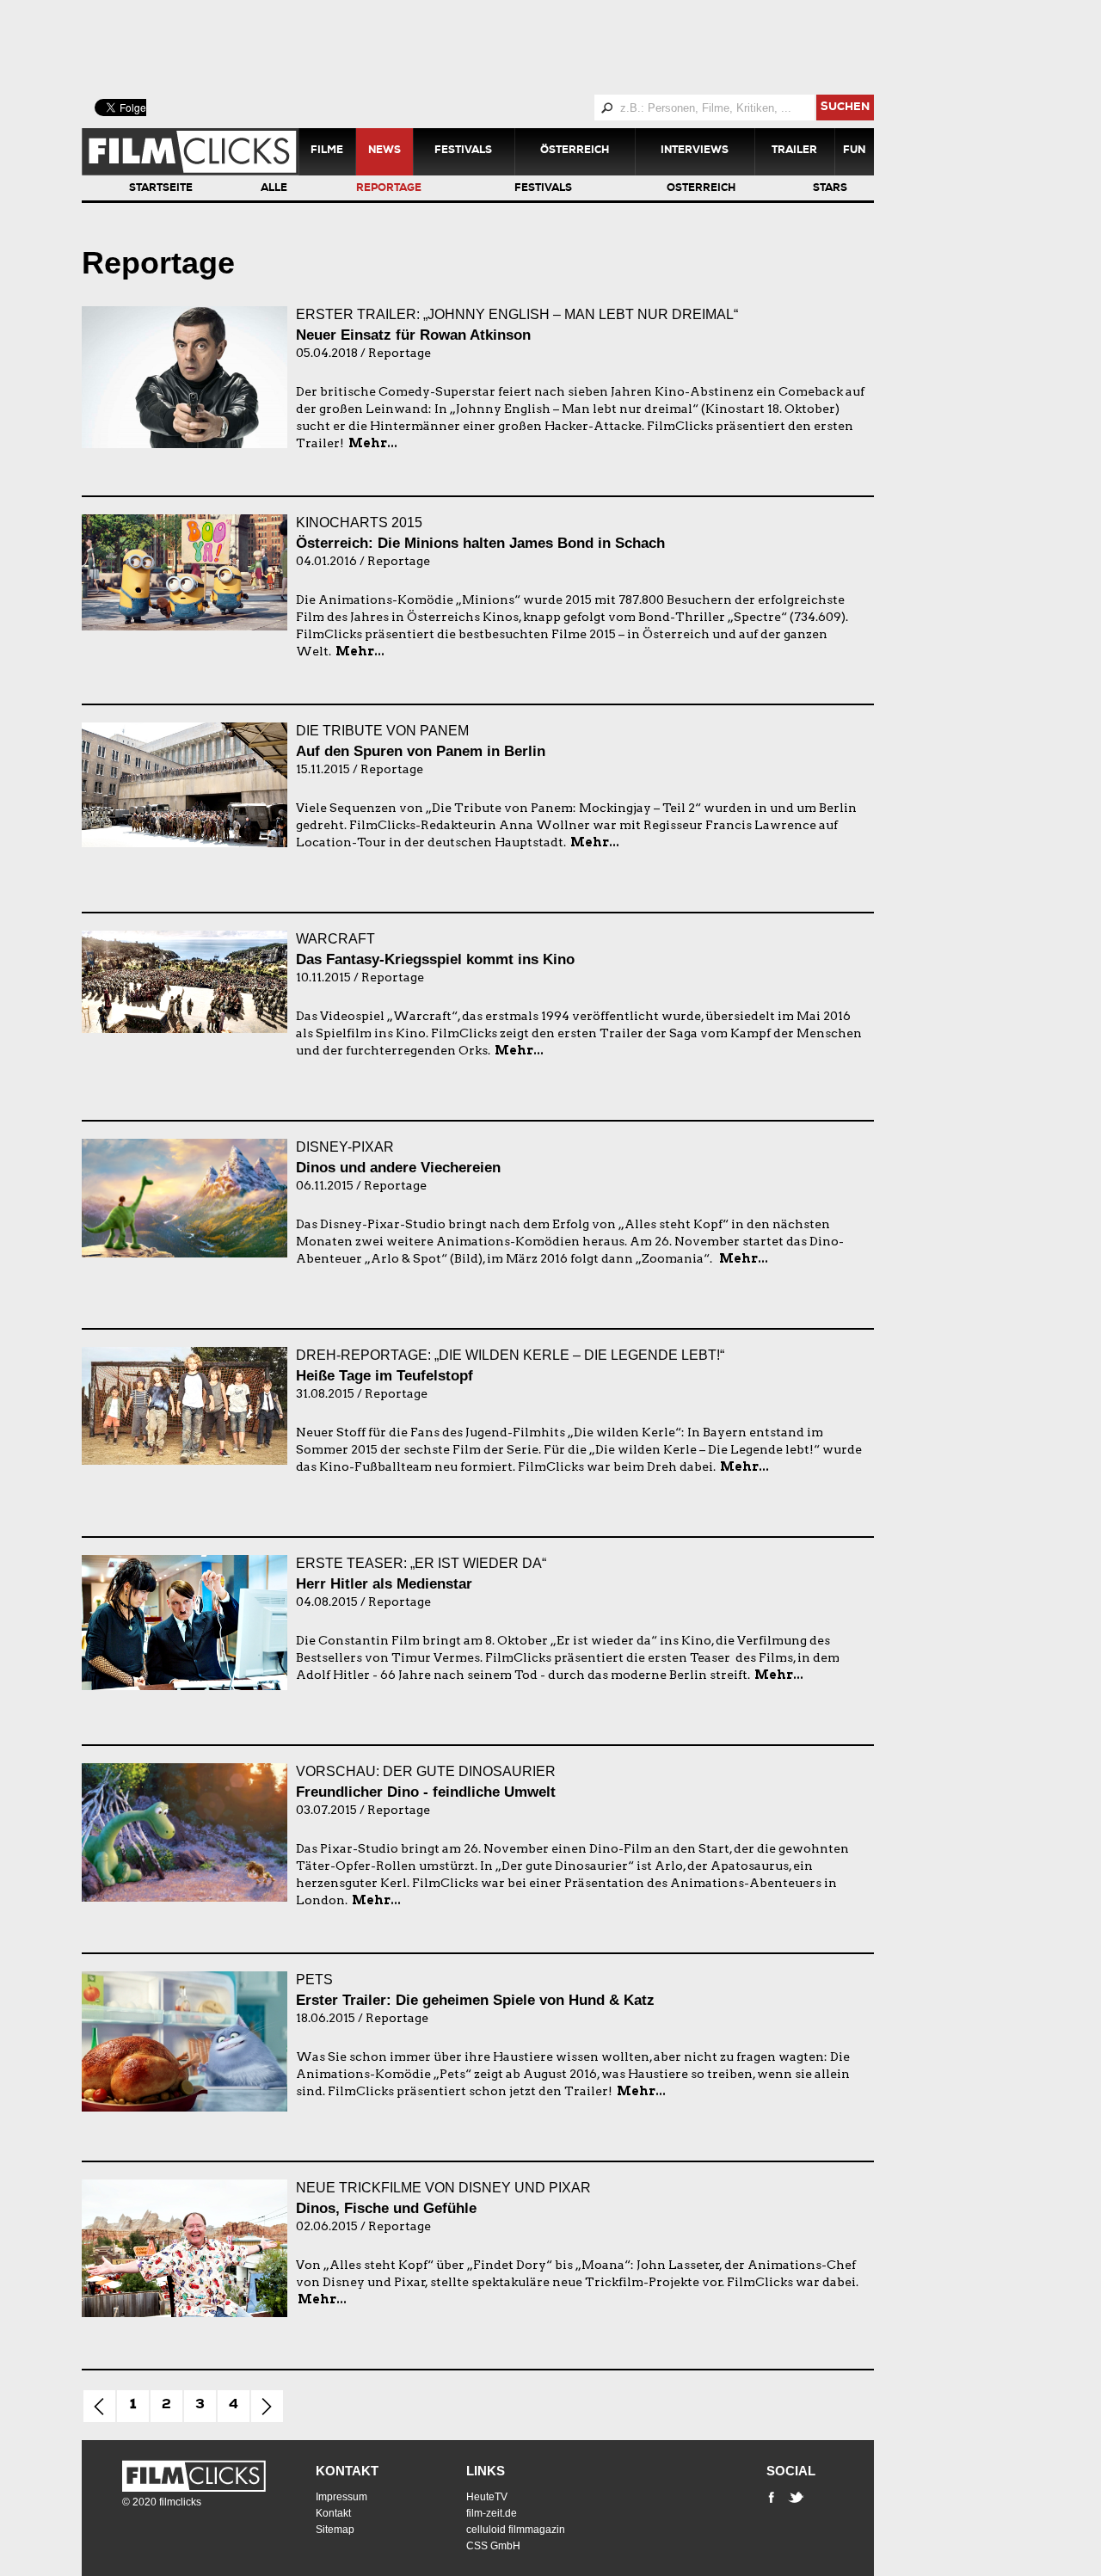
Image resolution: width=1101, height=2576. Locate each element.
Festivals (463, 151)
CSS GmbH (493, 2546)
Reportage (389, 189)
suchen (845, 108)
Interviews (695, 151)
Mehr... (373, 443)
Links (486, 2471)
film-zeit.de (492, 2513)
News (384, 151)
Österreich (575, 151)
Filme (327, 151)
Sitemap (335, 2530)
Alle (274, 189)
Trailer (794, 151)
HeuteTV (487, 2497)
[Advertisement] (499, 47)
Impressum (341, 2497)
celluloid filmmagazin (516, 2530)
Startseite (161, 189)
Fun (854, 151)
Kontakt (347, 2471)
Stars (830, 189)
